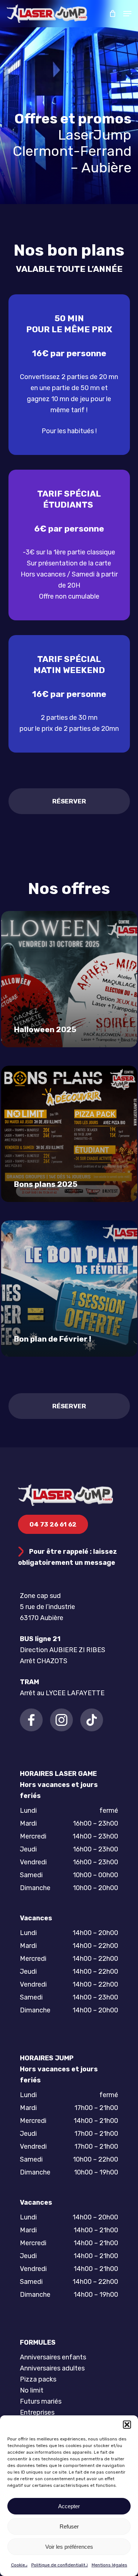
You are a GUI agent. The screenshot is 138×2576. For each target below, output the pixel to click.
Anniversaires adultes (52, 2368)
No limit (32, 2390)
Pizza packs (38, 2379)
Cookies (19, 2565)
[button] (127, 2425)
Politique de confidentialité (60, 2565)
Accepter (69, 2506)
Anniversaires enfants (53, 2357)
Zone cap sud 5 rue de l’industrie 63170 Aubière (47, 1607)
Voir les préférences (69, 2547)
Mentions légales (109, 2565)
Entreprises (37, 2412)
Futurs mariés (41, 2401)
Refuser (69, 2526)
